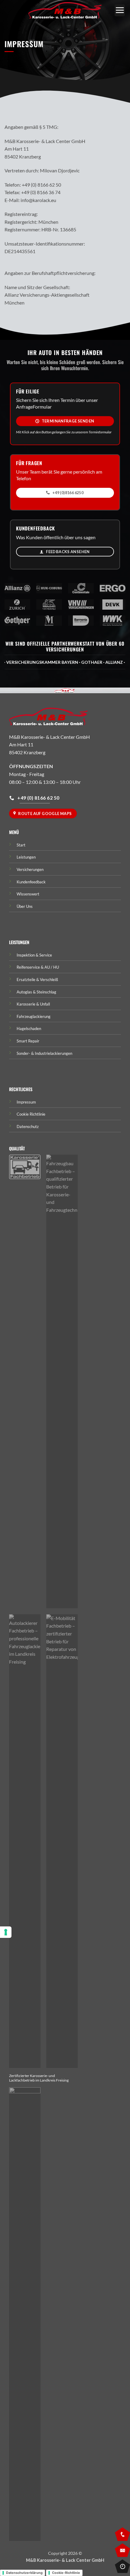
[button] (120, 10)
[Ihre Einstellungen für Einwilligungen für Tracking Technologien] (6, 1932)
